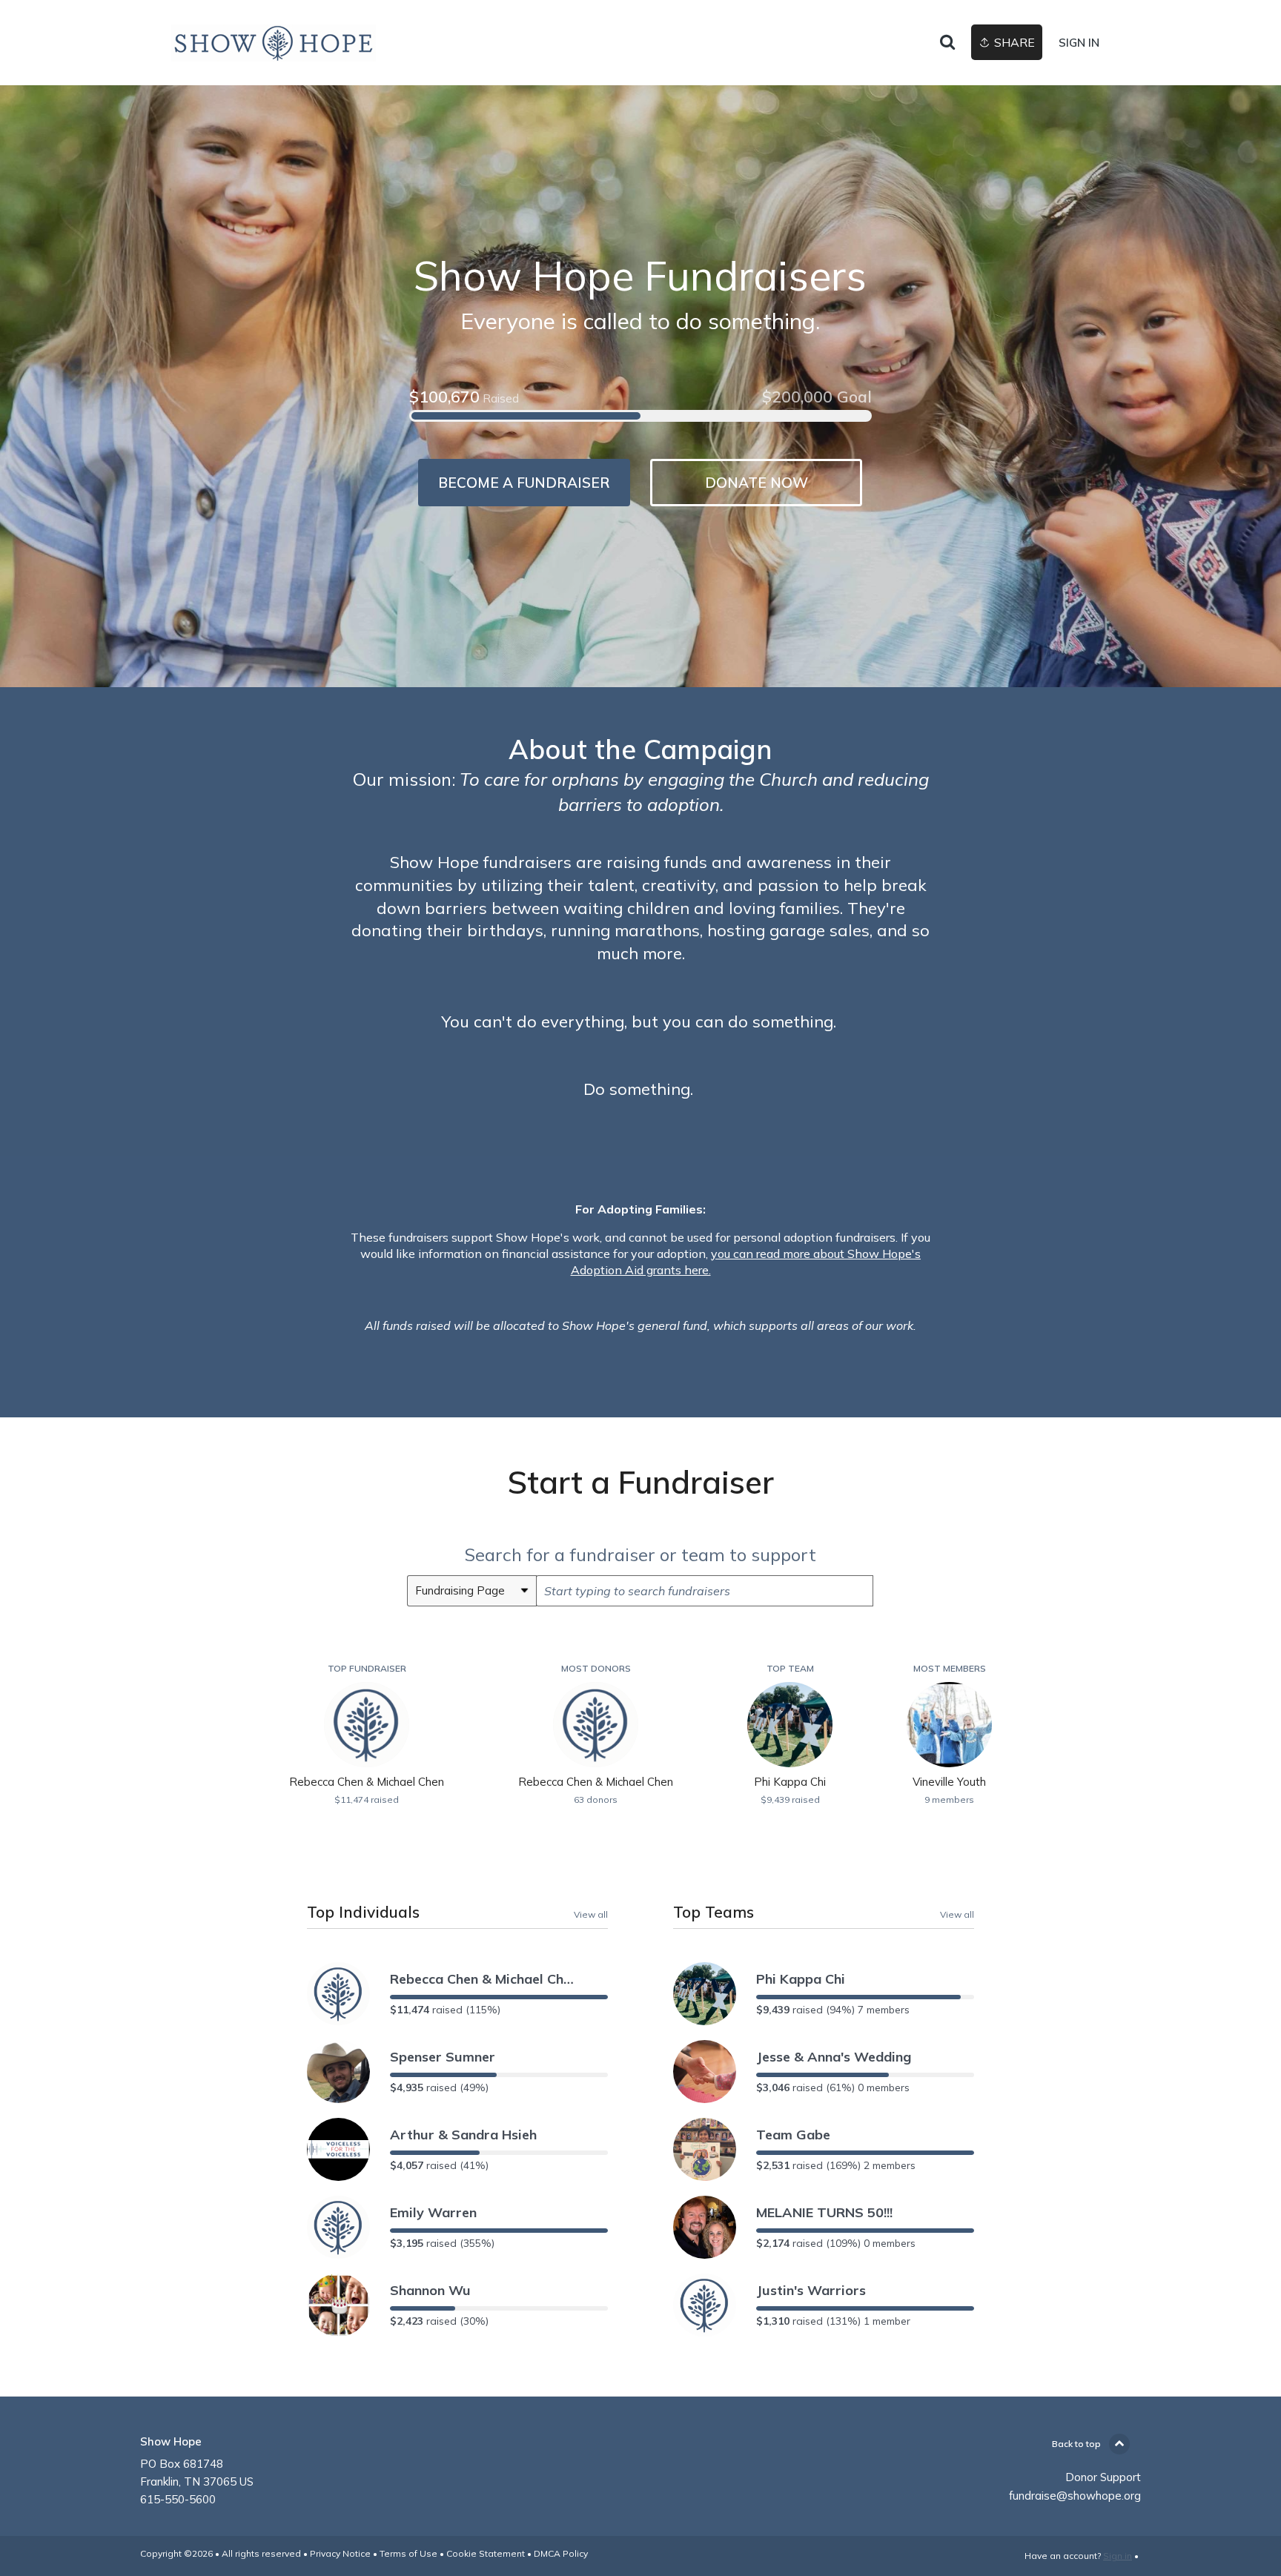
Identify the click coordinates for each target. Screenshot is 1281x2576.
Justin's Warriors (811, 2290)
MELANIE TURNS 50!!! (824, 2212)
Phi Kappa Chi (801, 1979)
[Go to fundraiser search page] (947, 43)
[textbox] (705, 1591)
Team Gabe (793, 2135)
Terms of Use (408, 2553)
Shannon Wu (430, 2290)
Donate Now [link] (757, 483)
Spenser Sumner (443, 2057)
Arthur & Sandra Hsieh (463, 2135)
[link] (274, 43)
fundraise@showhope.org (1075, 2496)
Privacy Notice (340, 2553)
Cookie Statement (486, 2553)
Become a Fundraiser (524, 483)
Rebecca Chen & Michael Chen (483, 1979)
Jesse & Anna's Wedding (834, 2057)
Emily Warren (433, 2212)
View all (591, 1914)
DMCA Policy (561, 2553)
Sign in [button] (1079, 43)
